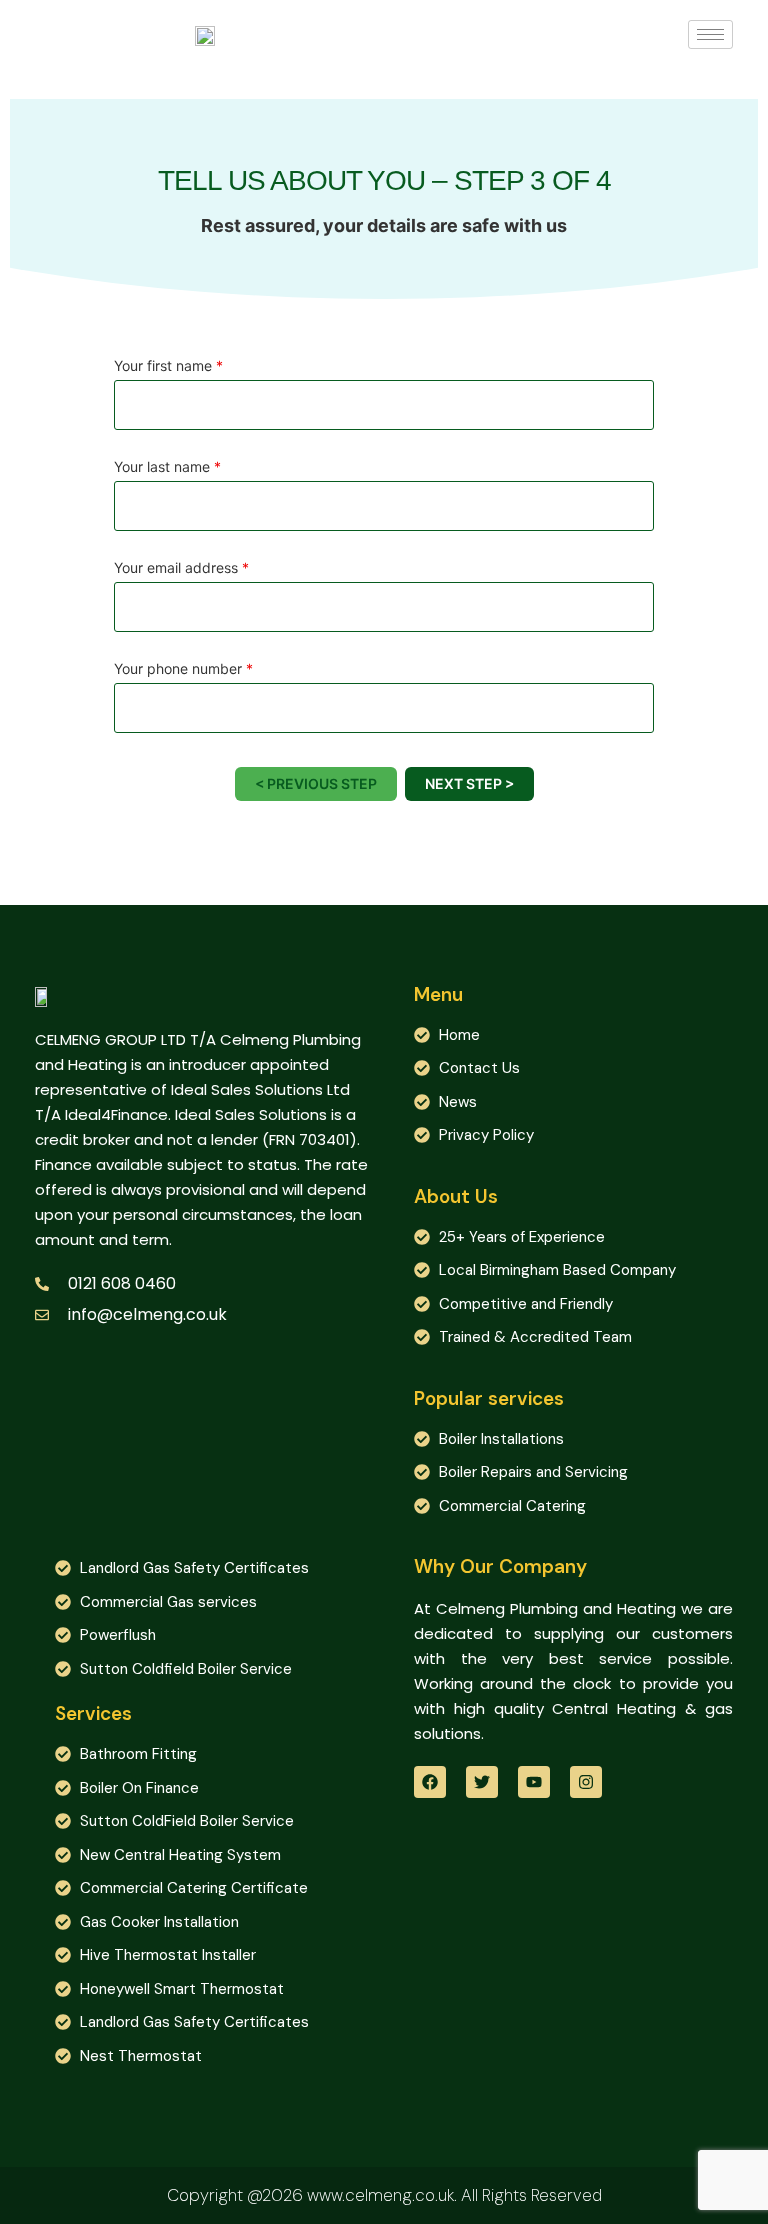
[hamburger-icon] (710, 34)
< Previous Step (316, 783)
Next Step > (469, 783)
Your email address (181, 568)
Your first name (168, 366)
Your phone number (183, 669)
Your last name (167, 467)
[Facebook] (430, 1782)
